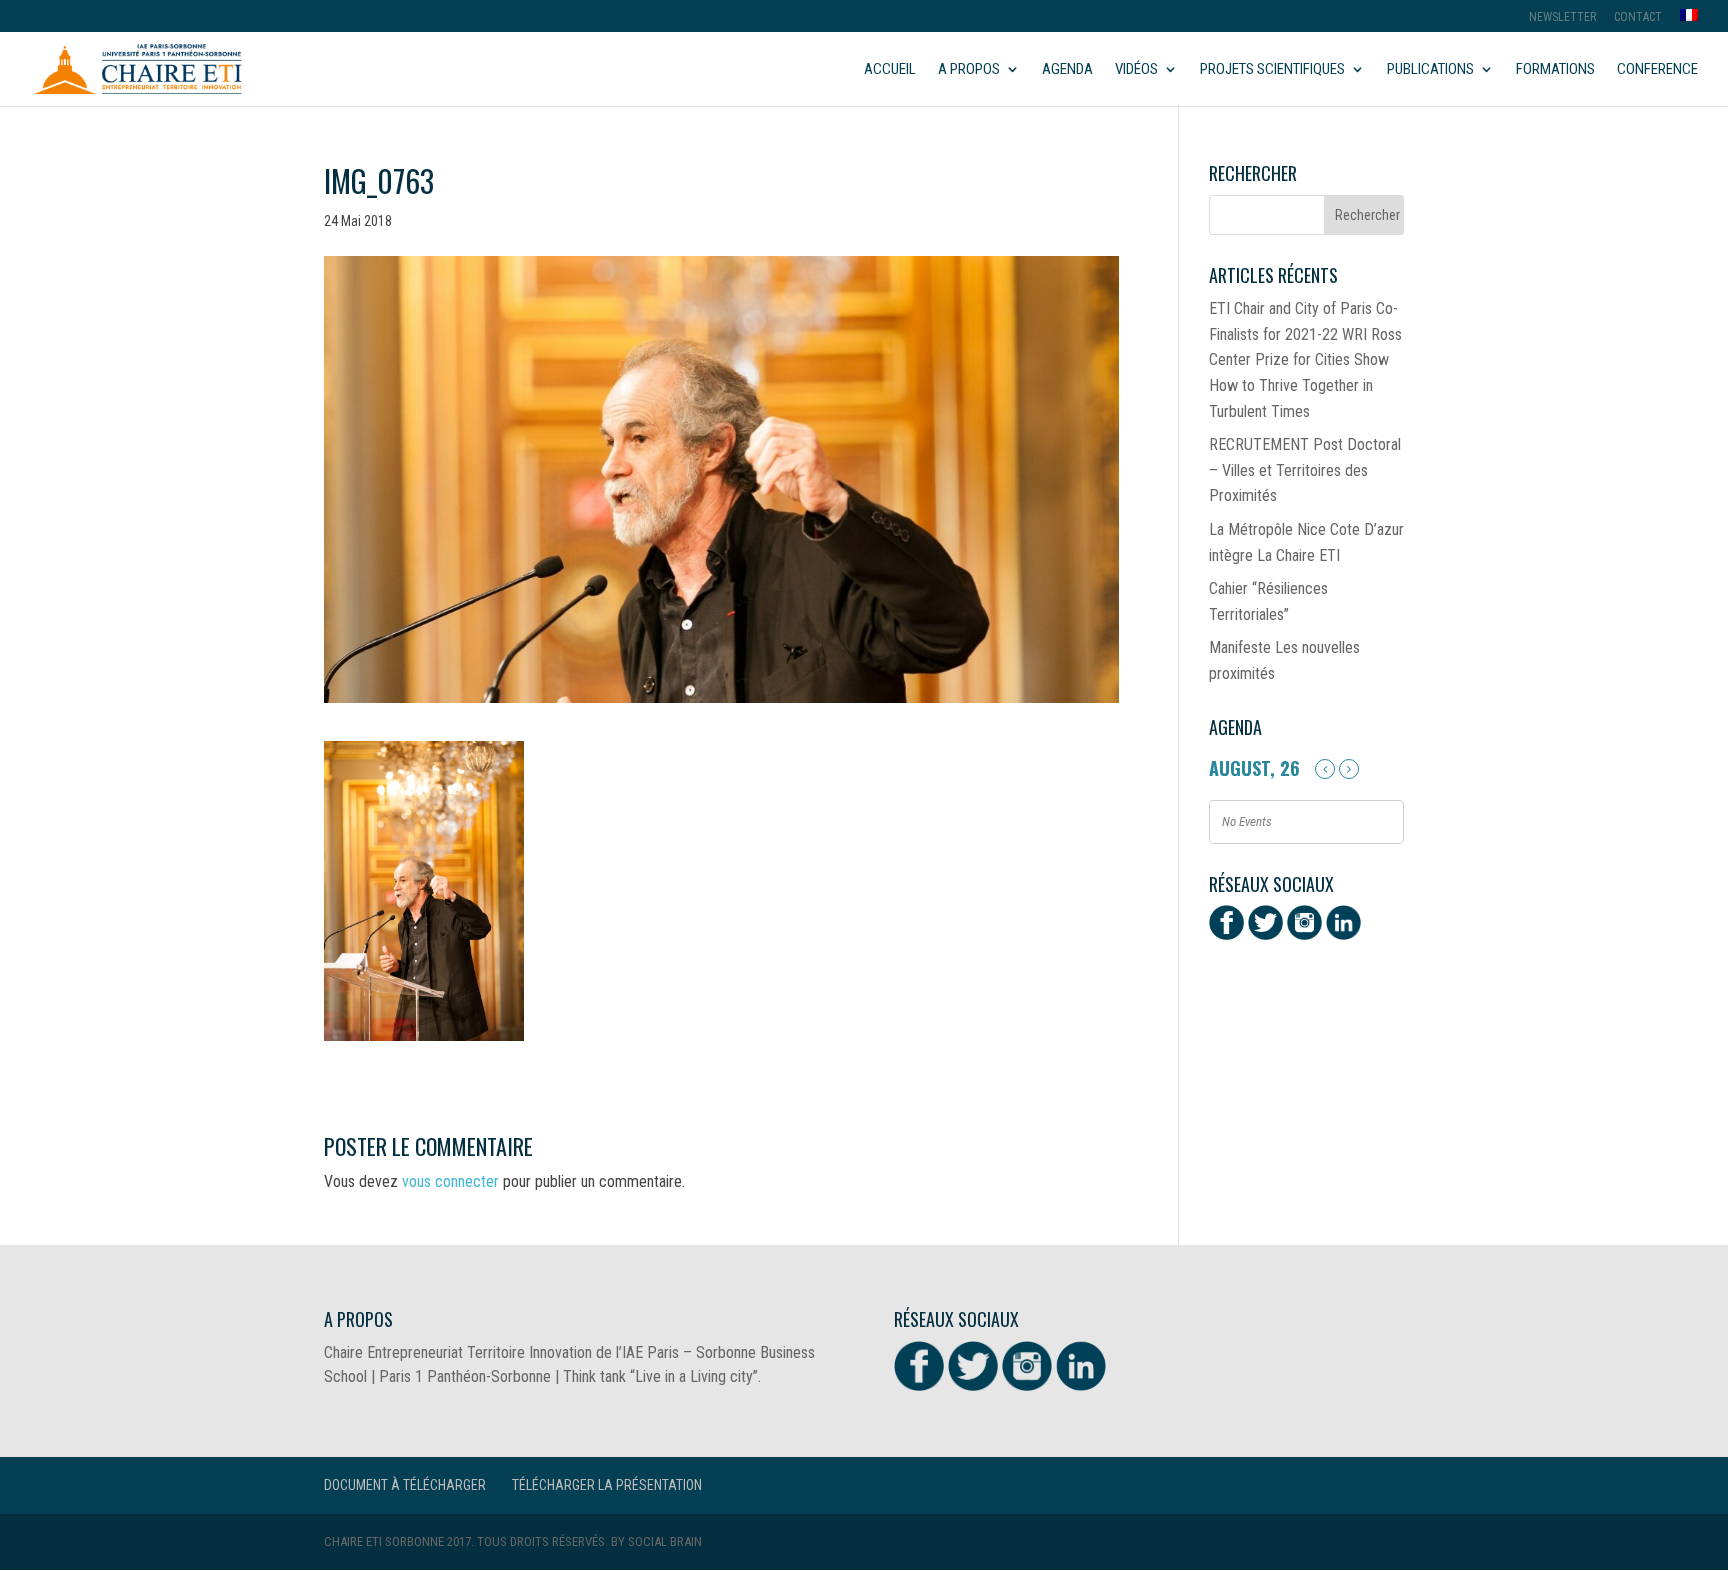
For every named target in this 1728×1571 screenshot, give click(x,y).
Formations (1555, 70)
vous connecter (450, 1181)
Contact (1638, 17)
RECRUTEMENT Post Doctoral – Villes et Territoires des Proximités (1305, 470)
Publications (1430, 70)
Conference (1657, 70)
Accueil (890, 70)
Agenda (1067, 70)
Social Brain (665, 1541)
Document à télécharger (405, 1485)
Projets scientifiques (1272, 70)
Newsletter (1562, 17)
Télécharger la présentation (607, 1485)
